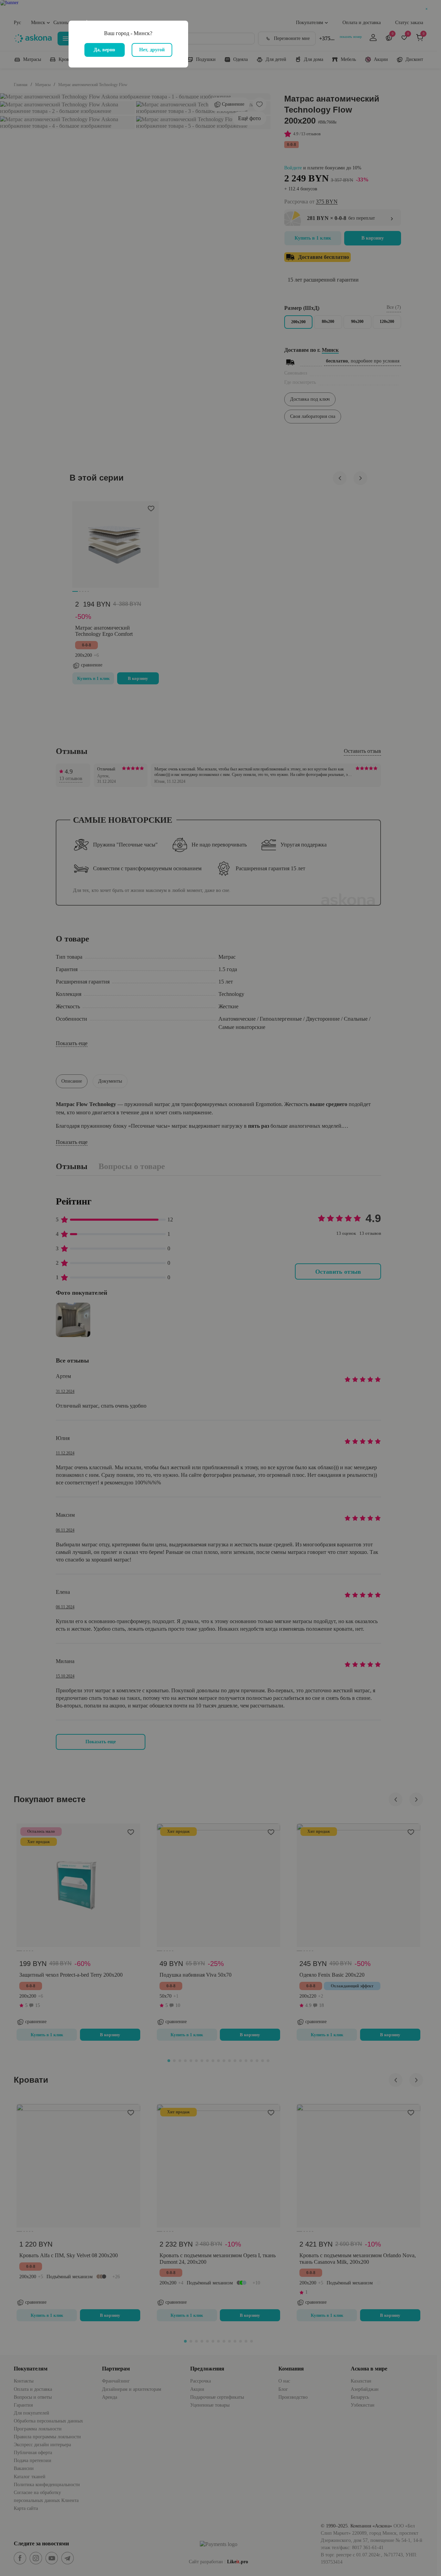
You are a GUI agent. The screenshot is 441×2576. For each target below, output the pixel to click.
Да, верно (104, 50)
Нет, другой (152, 50)
